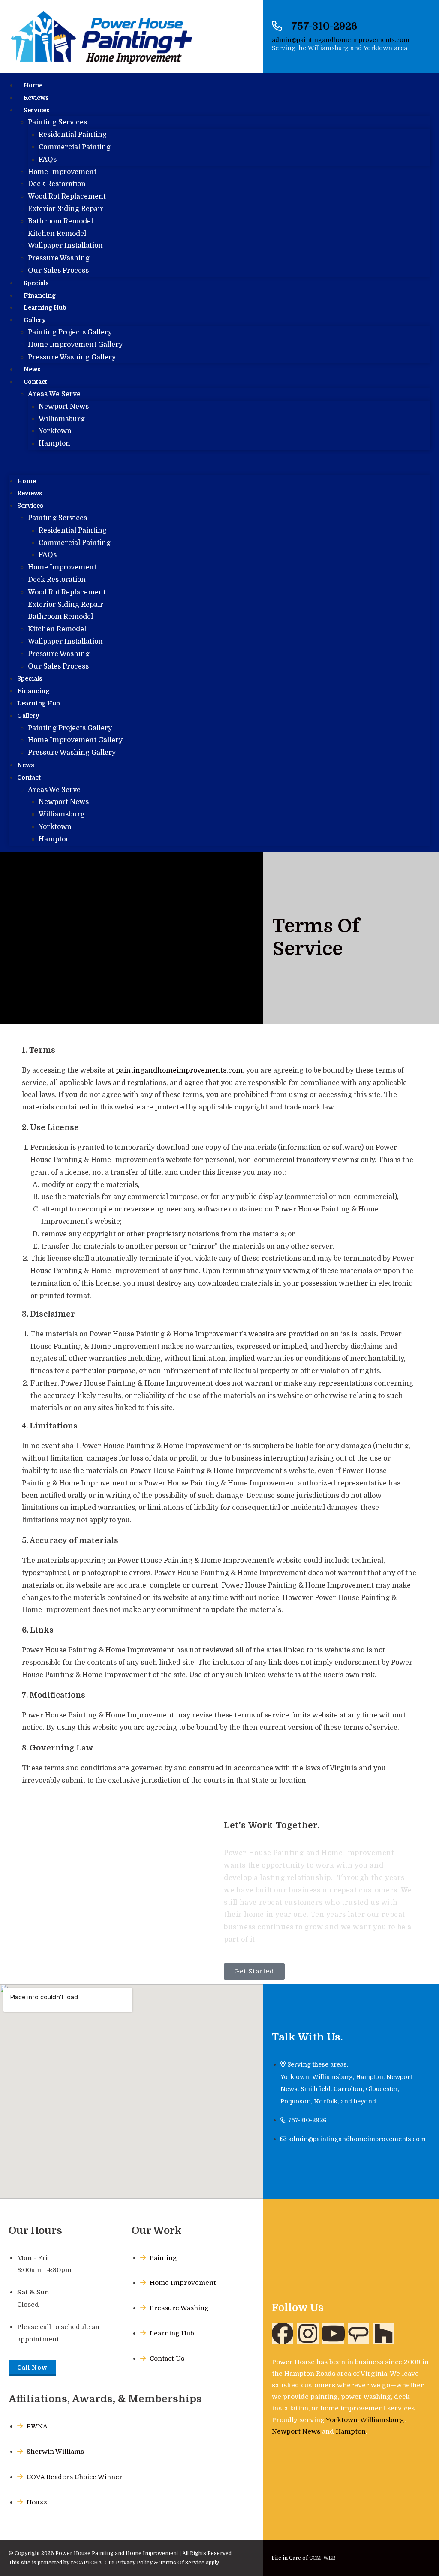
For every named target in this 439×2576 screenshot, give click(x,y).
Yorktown (55, 431)
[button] (219, 462)
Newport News (64, 407)
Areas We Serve (54, 394)
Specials (36, 283)
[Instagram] (308, 2333)
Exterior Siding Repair (66, 209)
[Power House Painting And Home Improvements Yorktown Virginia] (358, 2333)
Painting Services (57, 122)
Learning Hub (39, 703)
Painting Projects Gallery (70, 332)
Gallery (35, 320)
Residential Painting (73, 135)
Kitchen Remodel (57, 234)
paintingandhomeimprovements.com (179, 1070)
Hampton (54, 443)
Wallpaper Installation (65, 246)
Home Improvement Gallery (75, 345)
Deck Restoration (57, 184)
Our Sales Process (58, 271)
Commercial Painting (75, 147)
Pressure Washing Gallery (72, 357)
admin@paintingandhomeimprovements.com (341, 40)
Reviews (36, 98)
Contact (35, 382)
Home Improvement (62, 172)
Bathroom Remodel (60, 221)
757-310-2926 (324, 26)
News (26, 765)
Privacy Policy (134, 2563)
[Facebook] (283, 2333)
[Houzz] (384, 2333)
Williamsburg (62, 419)
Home (33, 85)
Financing (33, 691)
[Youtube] (333, 2333)
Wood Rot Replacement (67, 196)
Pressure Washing (59, 258)
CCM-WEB (322, 2558)
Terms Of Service (182, 2563)
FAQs (48, 160)
